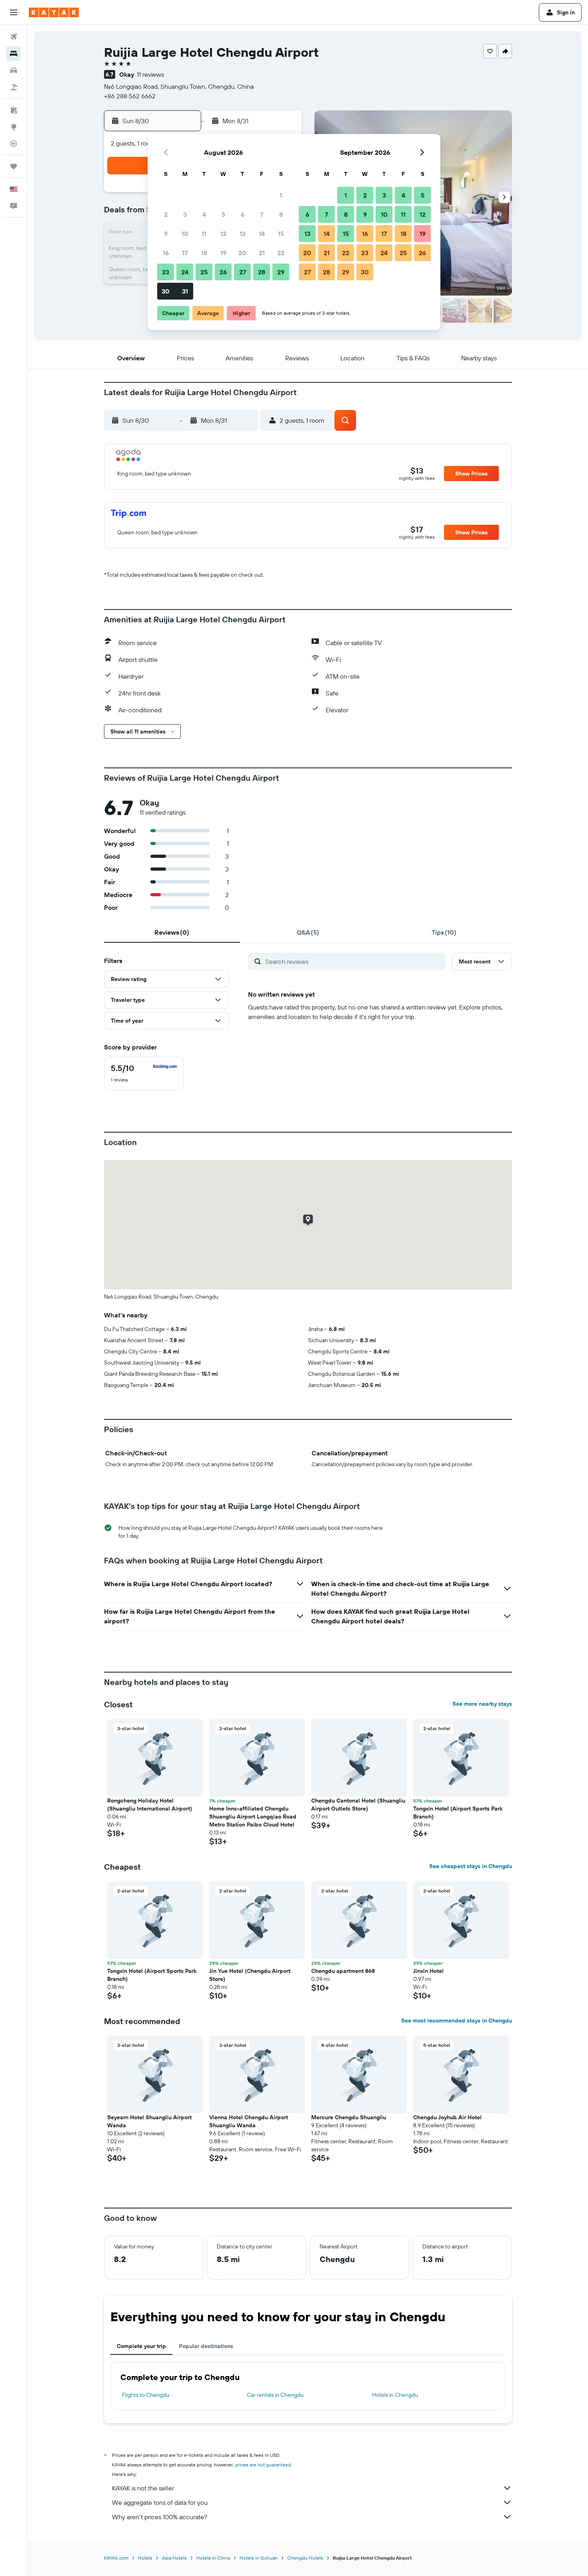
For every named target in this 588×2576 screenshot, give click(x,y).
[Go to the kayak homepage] (54, 12)
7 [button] (262, 214)
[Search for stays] (14, 54)
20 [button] (242, 253)
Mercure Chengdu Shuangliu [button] (349, 2117)
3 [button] (185, 214)
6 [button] (243, 214)
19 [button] (223, 253)
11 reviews (150, 74)
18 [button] (204, 253)
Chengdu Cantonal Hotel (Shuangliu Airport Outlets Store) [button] (358, 1805)
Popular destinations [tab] (206, 2346)
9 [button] (166, 234)
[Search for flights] (14, 37)
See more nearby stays (482, 1704)
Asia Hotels (174, 2558)
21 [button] (262, 253)
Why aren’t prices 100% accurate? (160, 2517)
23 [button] (166, 272)
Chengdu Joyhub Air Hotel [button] (447, 2117)
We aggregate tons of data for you (160, 2502)
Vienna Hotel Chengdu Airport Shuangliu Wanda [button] (249, 2121)
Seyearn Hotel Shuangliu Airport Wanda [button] (149, 2121)
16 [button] (166, 253)
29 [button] (281, 272)
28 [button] (262, 272)
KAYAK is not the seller (143, 2488)
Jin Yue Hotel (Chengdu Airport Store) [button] (250, 1975)
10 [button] (185, 234)
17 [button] (185, 253)
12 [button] (223, 234)
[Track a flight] (14, 144)
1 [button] (281, 195)
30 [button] (166, 291)
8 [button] (281, 214)
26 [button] (223, 272)
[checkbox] (144, 1073)
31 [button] (185, 291)
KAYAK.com (116, 2558)
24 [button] (185, 272)
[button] (14, 12)
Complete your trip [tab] (141, 2346)
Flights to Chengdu (146, 2395)
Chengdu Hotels (305, 2558)
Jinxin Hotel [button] (428, 1971)
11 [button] (204, 234)
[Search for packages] (14, 87)
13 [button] (243, 234)
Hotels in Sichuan (259, 2558)
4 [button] (204, 214)
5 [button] (223, 214)
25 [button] (204, 272)
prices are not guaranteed (263, 2465)
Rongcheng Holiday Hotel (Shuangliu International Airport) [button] (150, 1805)
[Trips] (14, 166)
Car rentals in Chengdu (275, 2395)
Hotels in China (213, 2558)
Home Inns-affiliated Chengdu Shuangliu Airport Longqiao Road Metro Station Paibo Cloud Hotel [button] (253, 1817)
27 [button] (243, 272)
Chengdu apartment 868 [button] (343, 1971)
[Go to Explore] (14, 127)
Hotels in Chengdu (395, 2395)
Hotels (145, 2558)
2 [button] (166, 214)
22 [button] (281, 253)
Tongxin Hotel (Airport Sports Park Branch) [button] (458, 1813)
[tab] (172, 932)
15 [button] (281, 234)
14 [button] (262, 234)
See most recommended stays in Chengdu (457, 2020)
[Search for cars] (14, 70)
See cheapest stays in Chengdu (471, 1866)
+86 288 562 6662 (130, 96)
